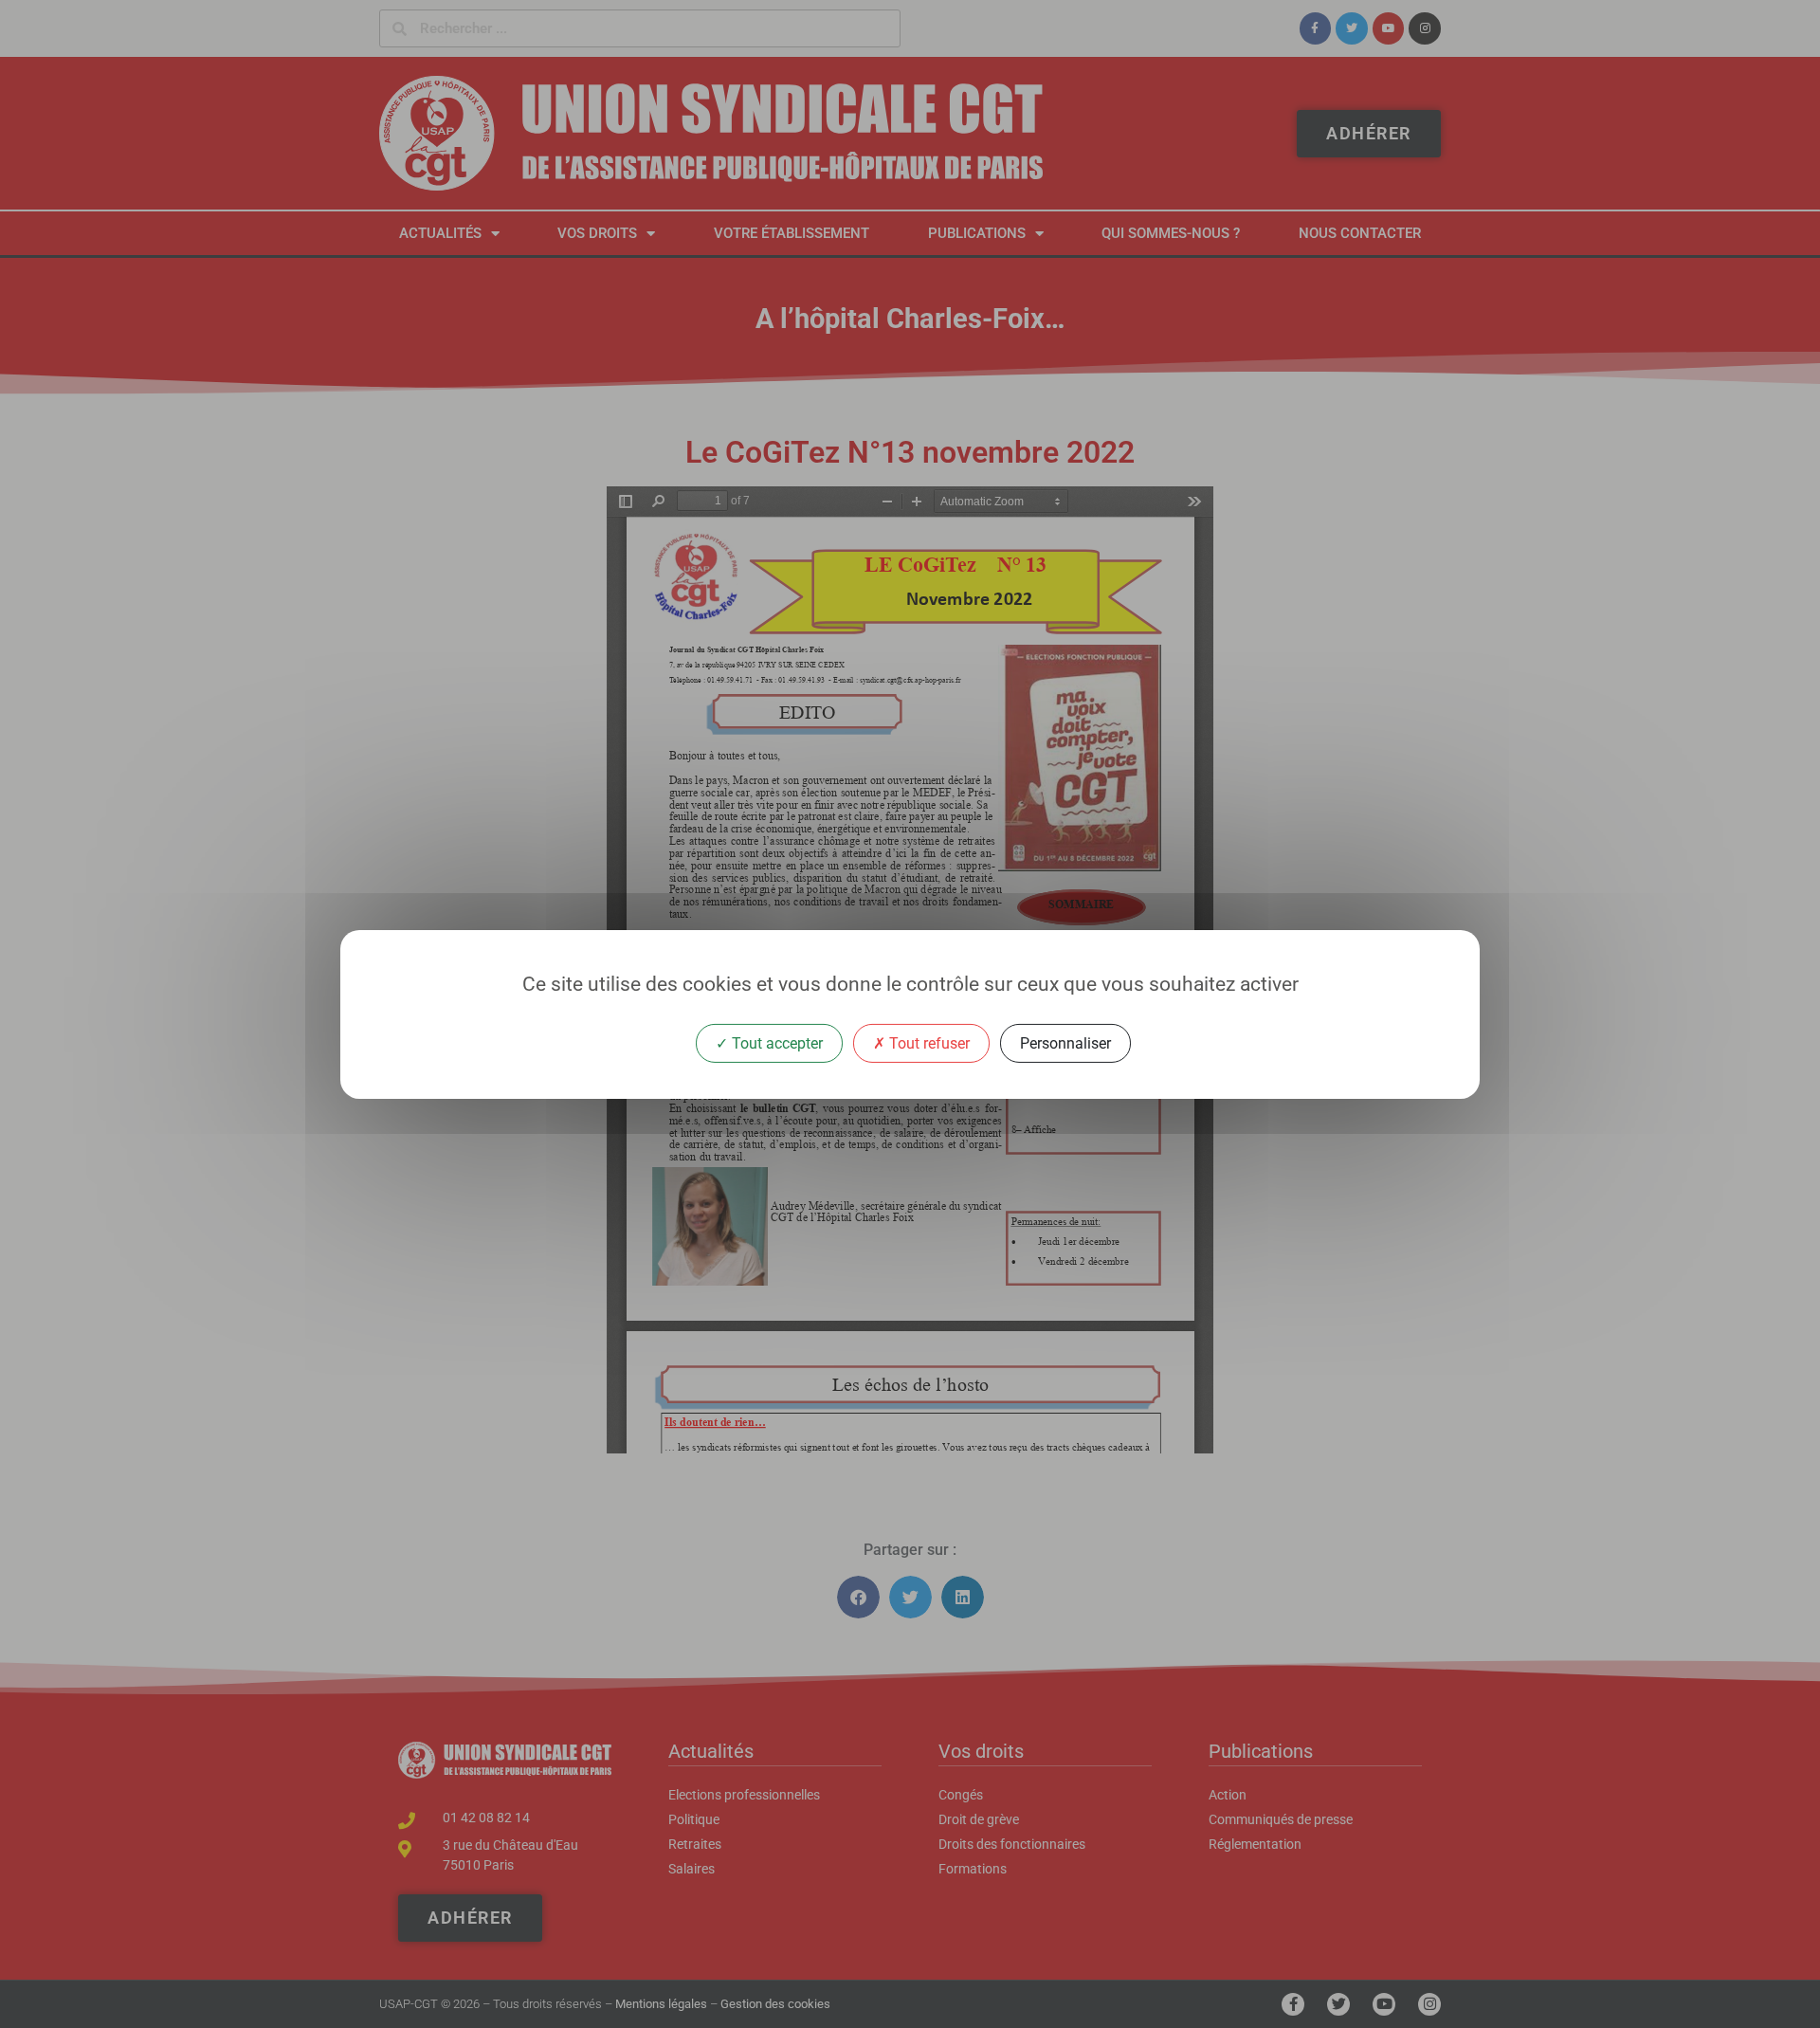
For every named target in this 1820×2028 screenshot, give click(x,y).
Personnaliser (1065, 1042)
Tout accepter (775, 1042)
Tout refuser (928, 1042)
